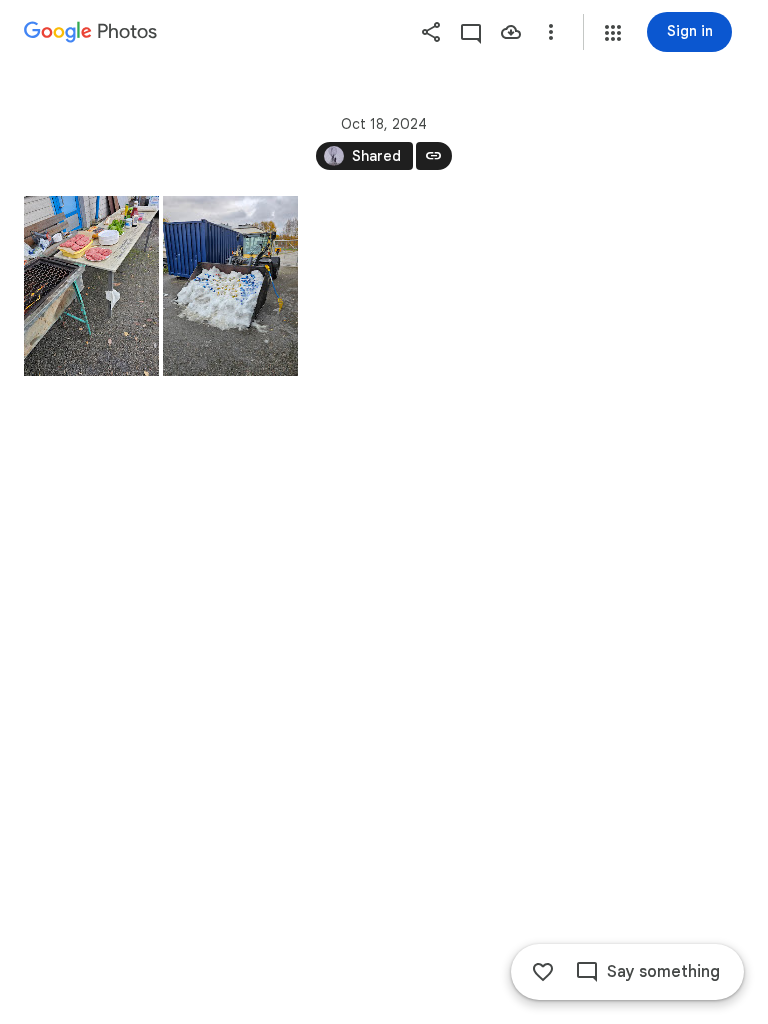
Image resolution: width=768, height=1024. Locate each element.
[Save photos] (511, 32)
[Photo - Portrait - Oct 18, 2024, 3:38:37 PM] (91, 286)
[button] (613, 33)
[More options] (551, 32)
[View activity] (471, 32)
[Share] (431, 32)
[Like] (543, 972)
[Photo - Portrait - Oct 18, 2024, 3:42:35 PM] (230, 286)
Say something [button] (663, 972)
